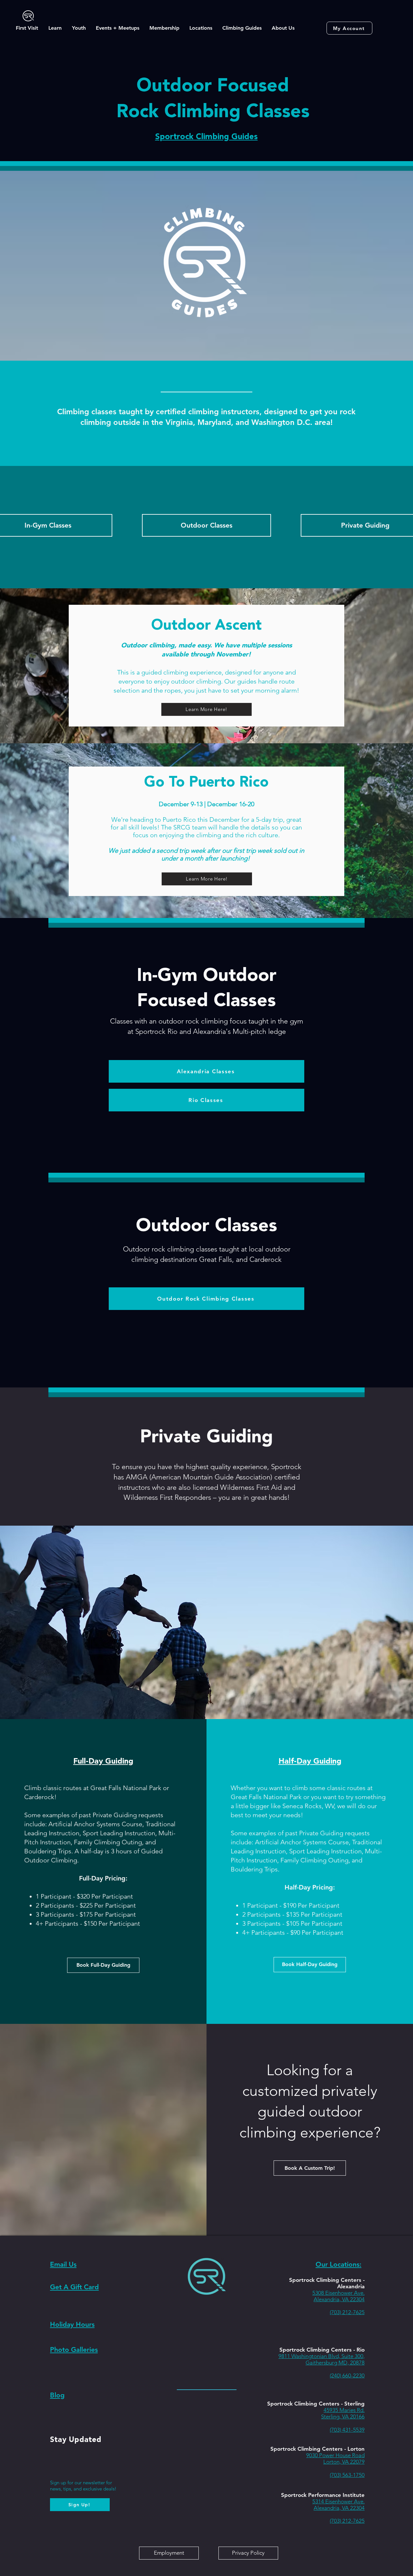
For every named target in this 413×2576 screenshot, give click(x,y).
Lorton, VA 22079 (344, 2462)
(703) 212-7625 (347, 2312)
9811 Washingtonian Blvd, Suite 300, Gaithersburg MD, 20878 (322, 2359)
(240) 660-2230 (347, 2375)
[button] (27, 28)
